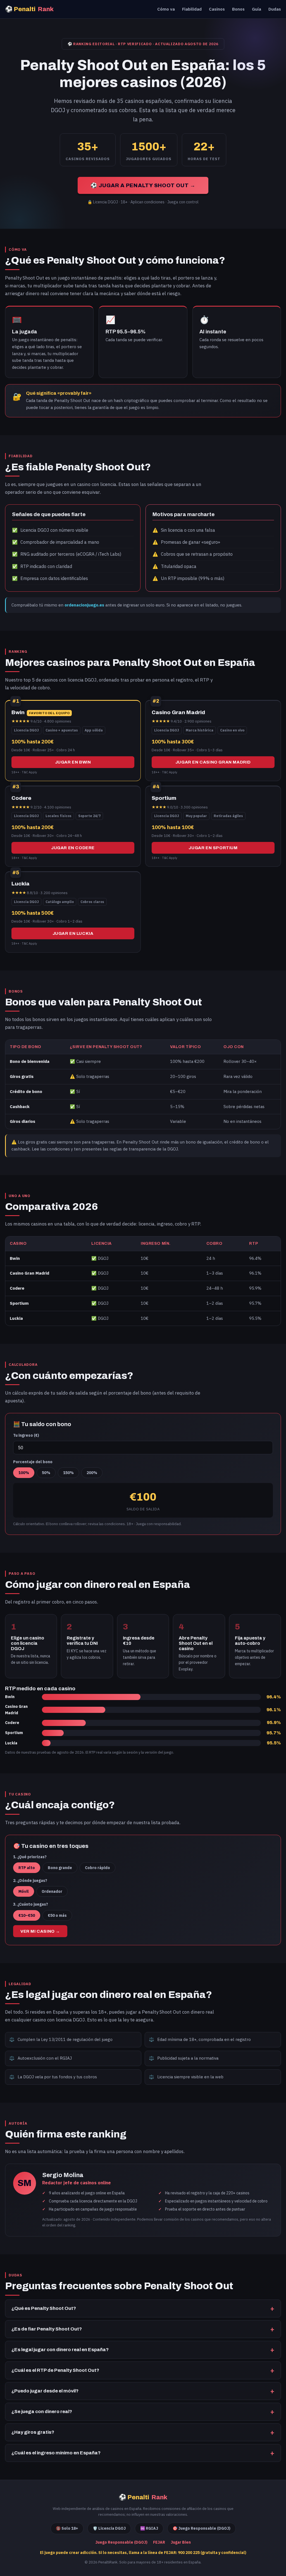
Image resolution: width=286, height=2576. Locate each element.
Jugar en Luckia (73, 933)
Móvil (24, 1891)
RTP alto (27, 1868)
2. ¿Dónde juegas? (30, 1881)
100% (24, 1473)
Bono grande (60, 1868)
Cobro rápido (97, 1868)
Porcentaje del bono (33, 1462)
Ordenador (52, 1891)
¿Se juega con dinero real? (42, 2412)
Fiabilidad (192, 9)
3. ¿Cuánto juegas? (31, 1904)
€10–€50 (27, 1915)
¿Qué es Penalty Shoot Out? (44, 2308)
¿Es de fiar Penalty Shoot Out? (47, 2329)
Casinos (217, 9)
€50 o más (57, 1915)
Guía (257, 9)
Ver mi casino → (40, 1931)
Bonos (238, 9)
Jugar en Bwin (73, 762)
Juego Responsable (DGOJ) (121, 2542)
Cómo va (166, 9)
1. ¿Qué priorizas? (30, 1857)
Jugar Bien (181, 2542)
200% (92, 1473)
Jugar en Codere (73, 848)
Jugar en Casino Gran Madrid (213, 762)
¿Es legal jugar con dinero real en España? (60, 2350)
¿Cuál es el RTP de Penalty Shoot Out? (55, 2370)
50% (46, 1473)
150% (68, 1473)
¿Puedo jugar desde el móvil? (45, 2391)
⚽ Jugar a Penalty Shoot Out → (143, 185)
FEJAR (159, 2542)
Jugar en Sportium (213, 848)
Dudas (275, 9)
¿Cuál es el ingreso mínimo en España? (56, 2453)
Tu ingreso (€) (26, 1435)
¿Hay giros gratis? (33, 2432)
